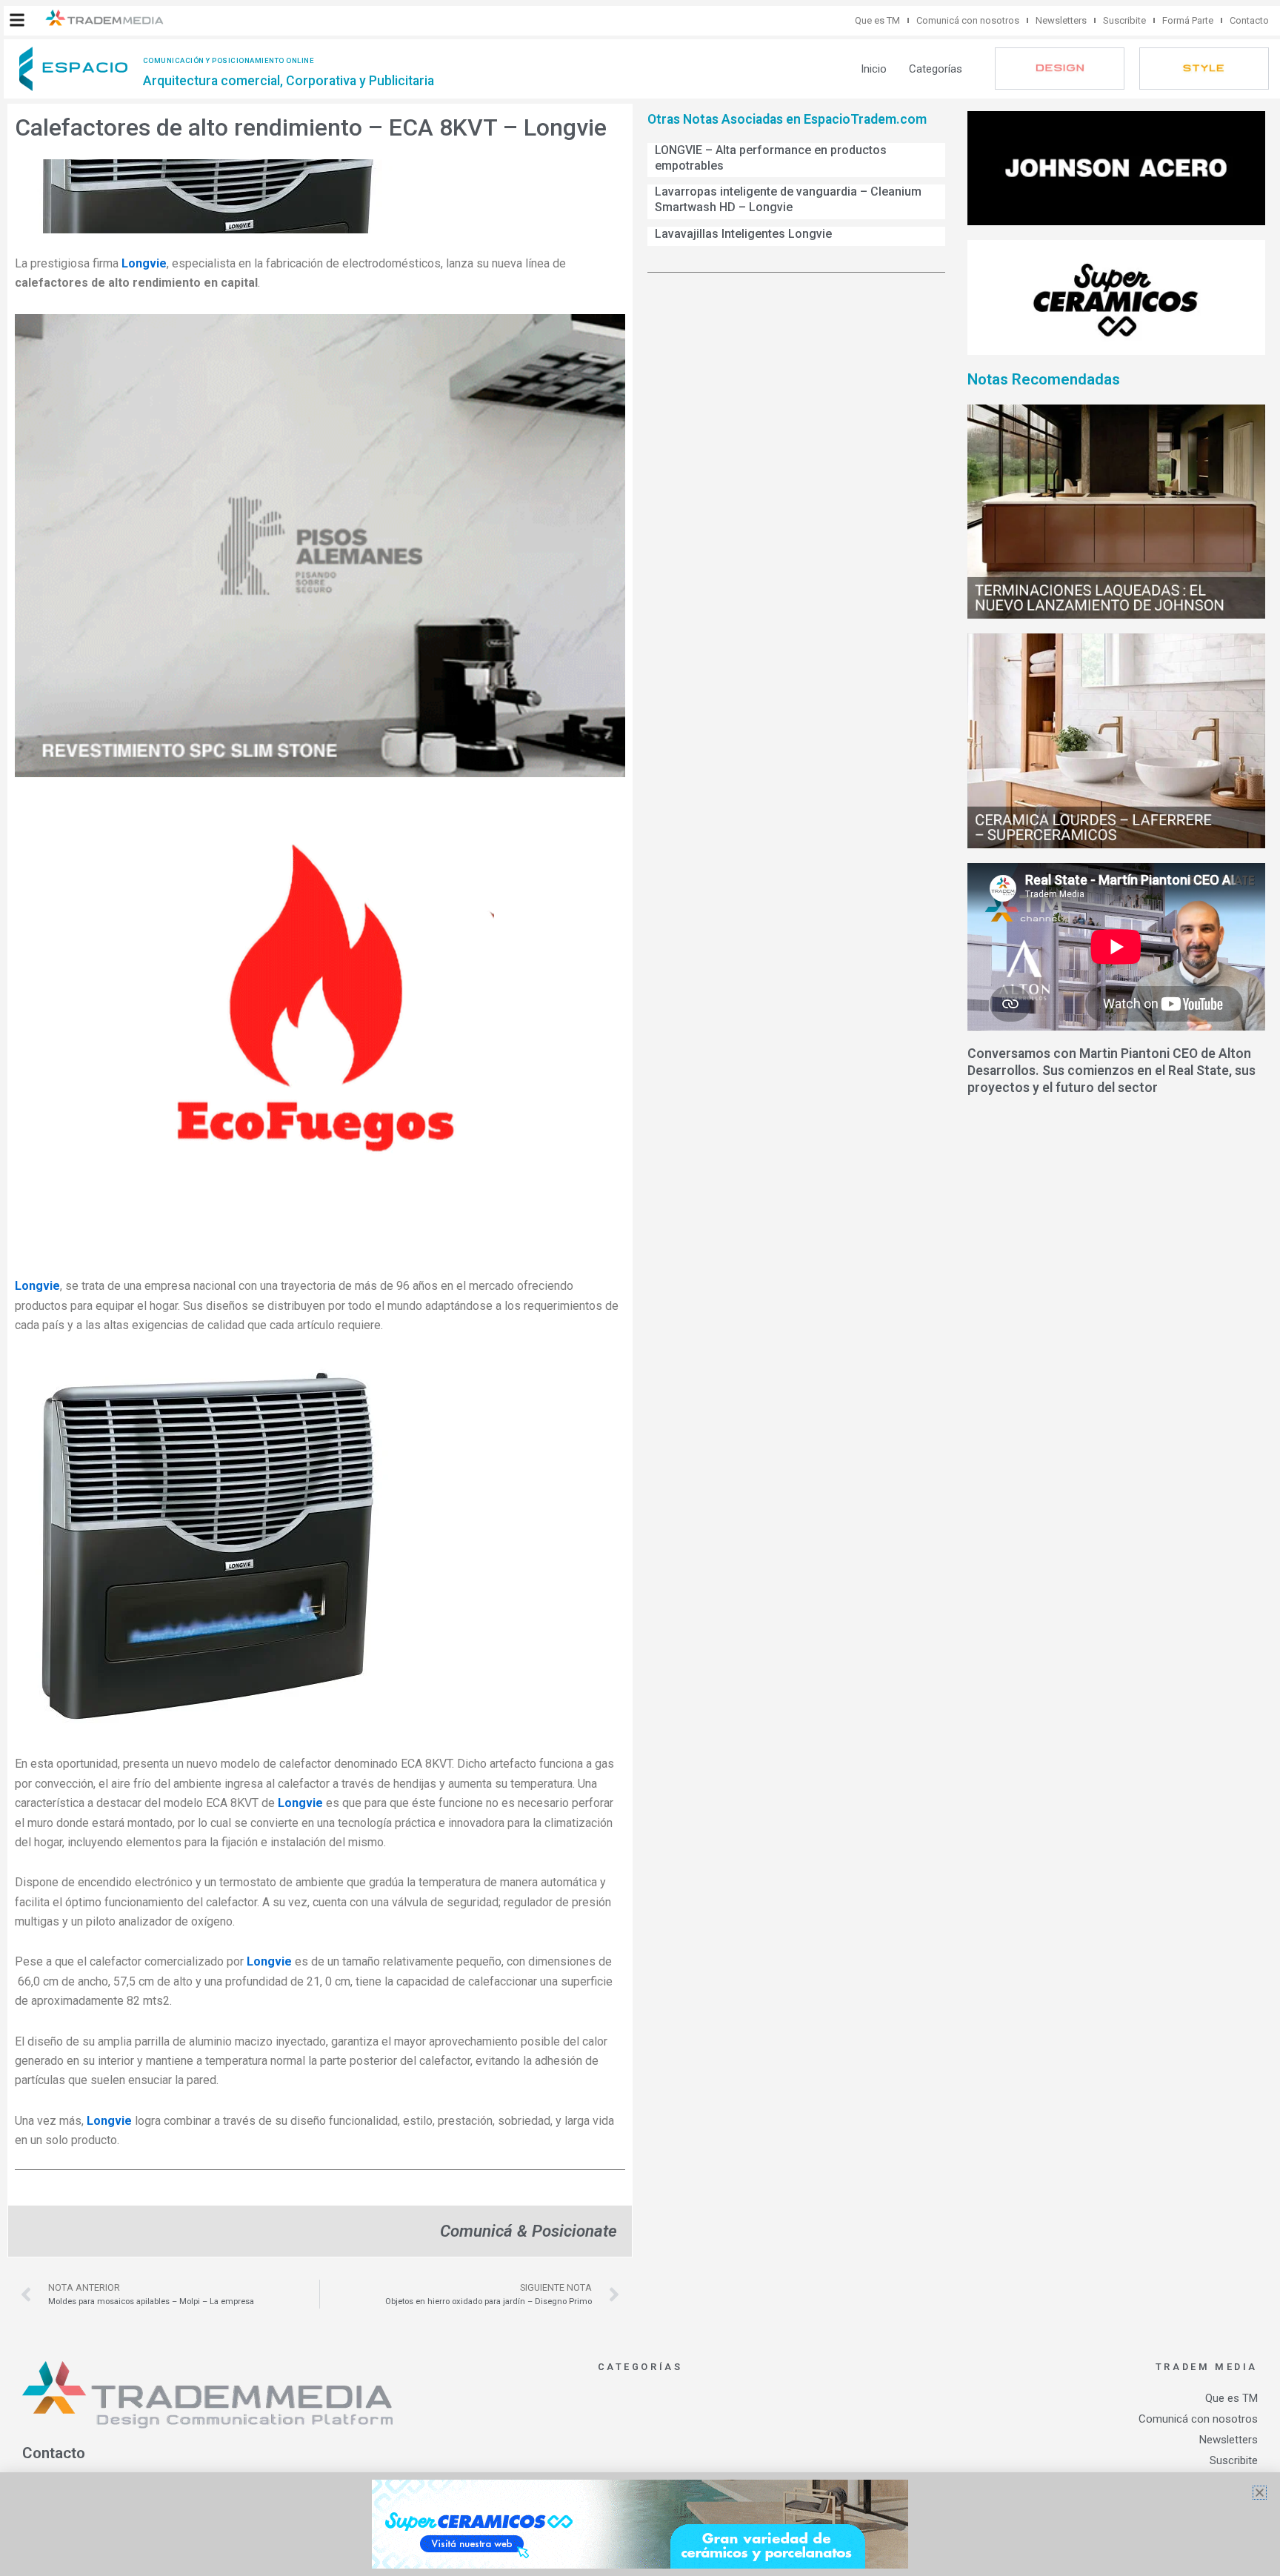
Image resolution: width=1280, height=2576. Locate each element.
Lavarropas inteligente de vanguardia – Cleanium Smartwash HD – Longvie (788, 199)
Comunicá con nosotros (968, 20)
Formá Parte (1188, 20)
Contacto (1249, 20)
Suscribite (1124, 20)
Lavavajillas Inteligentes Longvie (743, 234)
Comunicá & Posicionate (529, 2231)
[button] (17, 20)
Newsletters (1061, 20)
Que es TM (877, 20)
